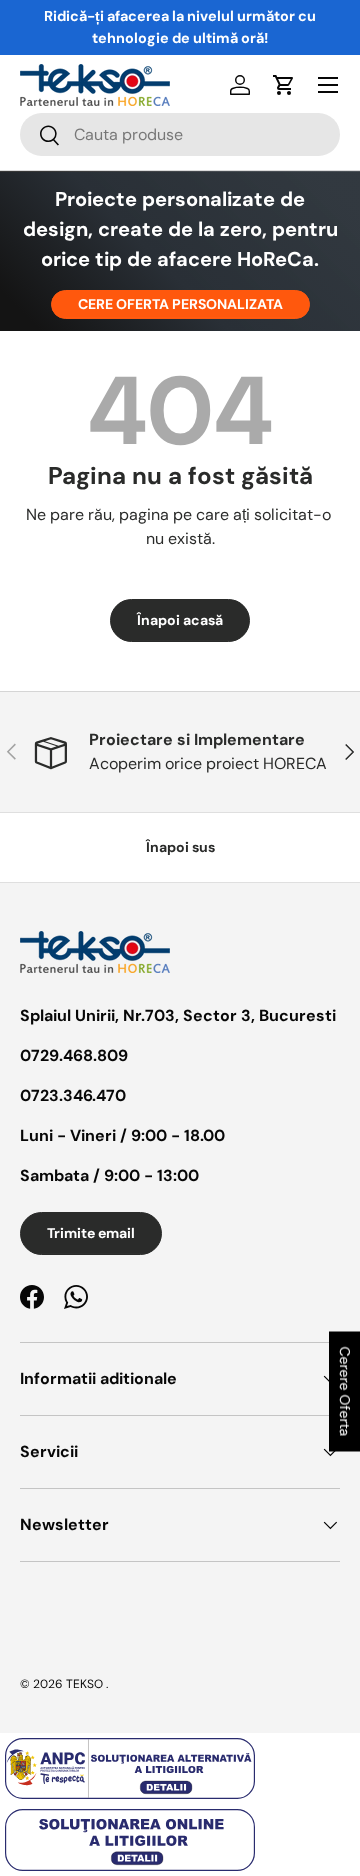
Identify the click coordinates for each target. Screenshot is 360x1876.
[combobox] (180, 134)
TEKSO (84, 1684)
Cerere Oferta (345, 1392)
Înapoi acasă (180, 620)
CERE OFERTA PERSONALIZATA (180, 304)
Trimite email (91, 1233)
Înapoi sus (180, 847)
